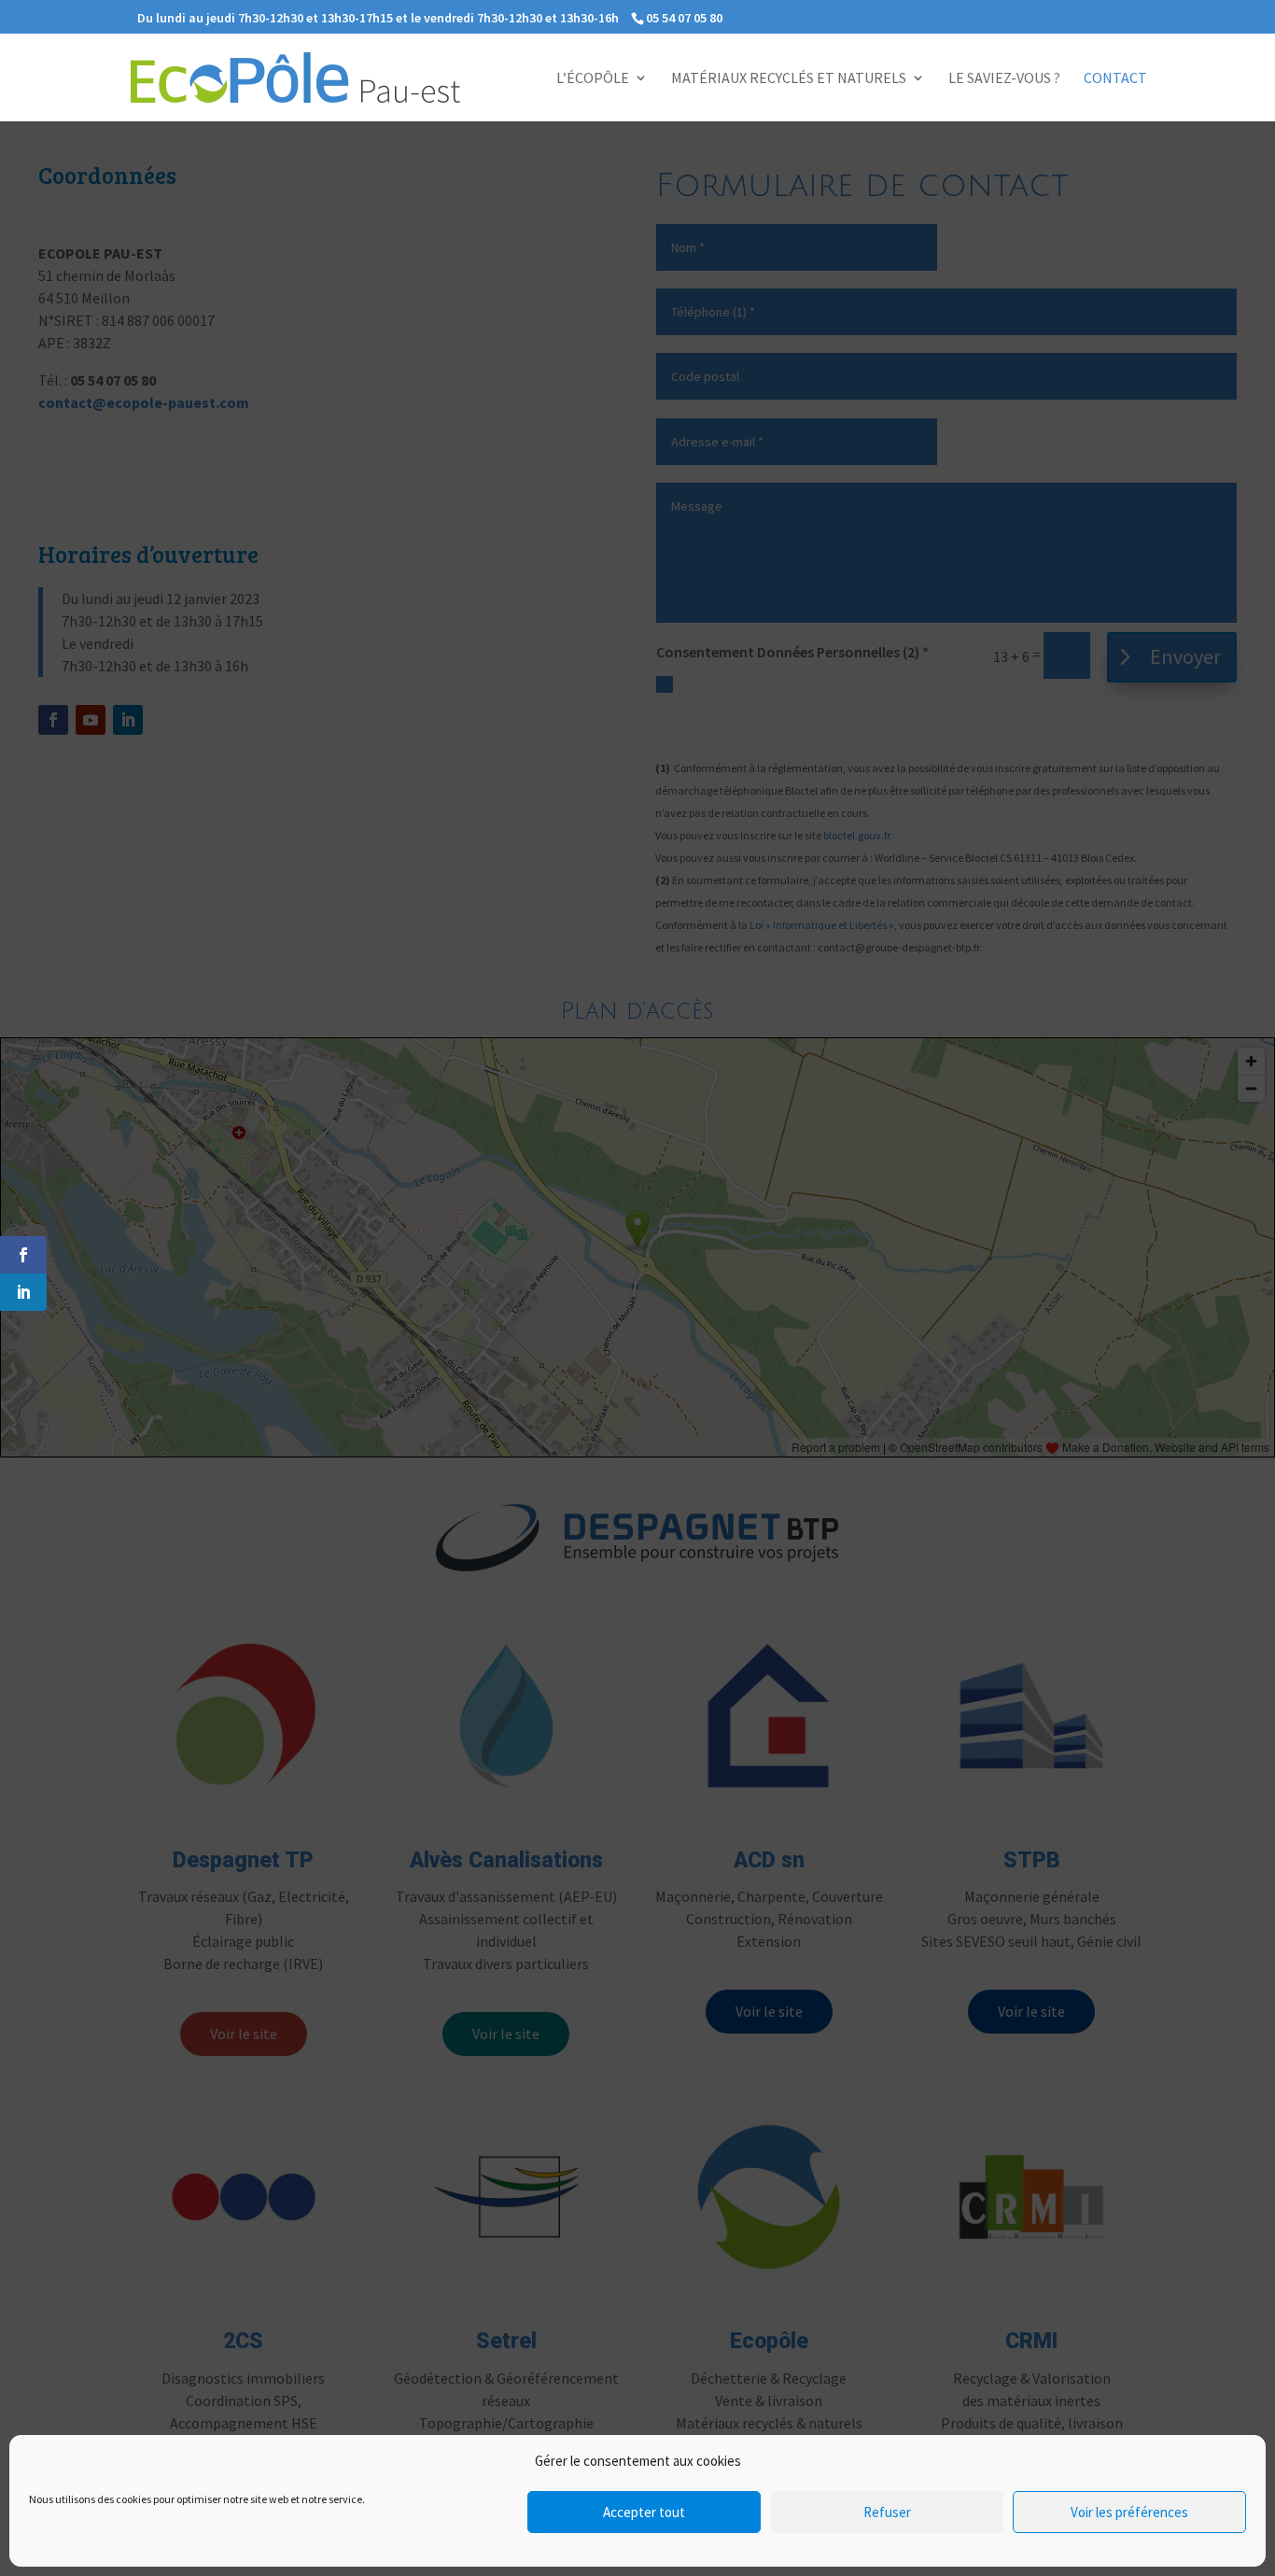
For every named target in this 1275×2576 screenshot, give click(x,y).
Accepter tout (644, 2512)
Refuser (887, 2512)
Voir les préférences (1129, 2512)
